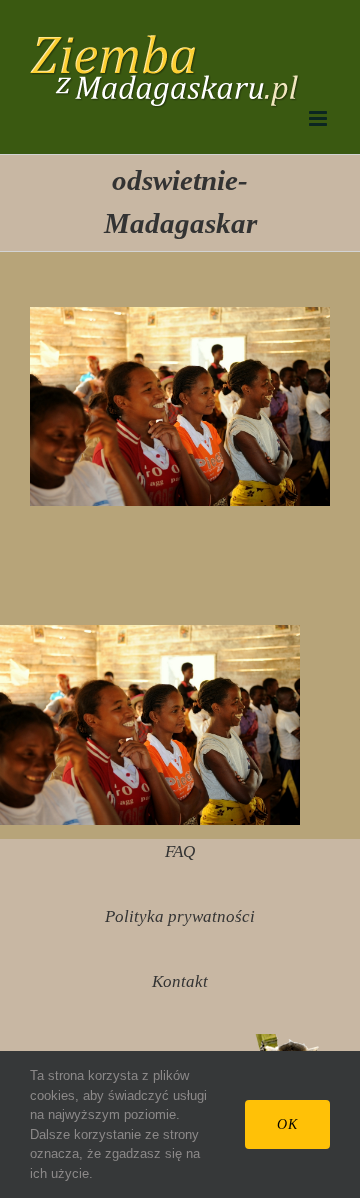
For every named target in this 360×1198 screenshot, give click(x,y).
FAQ (180, 851)
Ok (287, 1124)
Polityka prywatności (180, 916)
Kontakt (180, 981)
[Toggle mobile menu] (319, 118)
